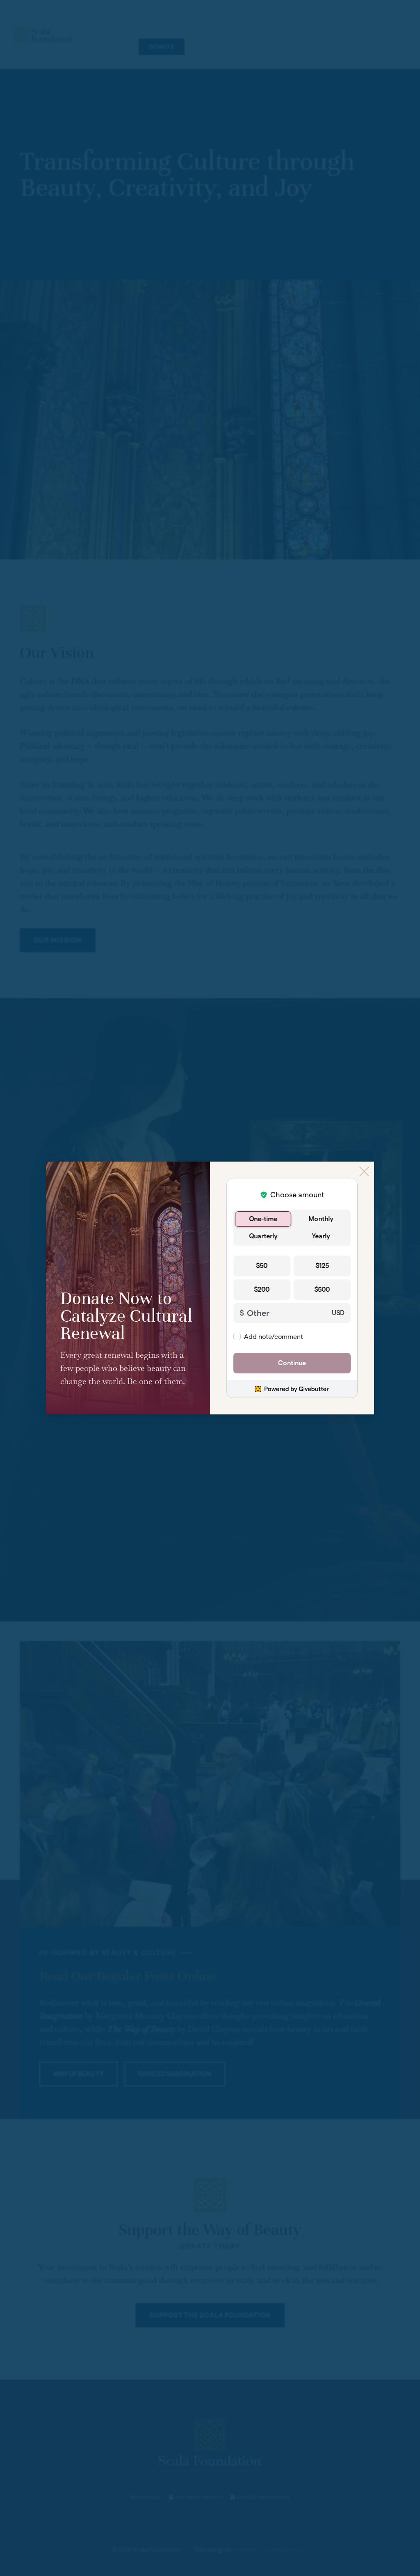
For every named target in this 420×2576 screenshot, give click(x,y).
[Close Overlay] (364, 1171)
